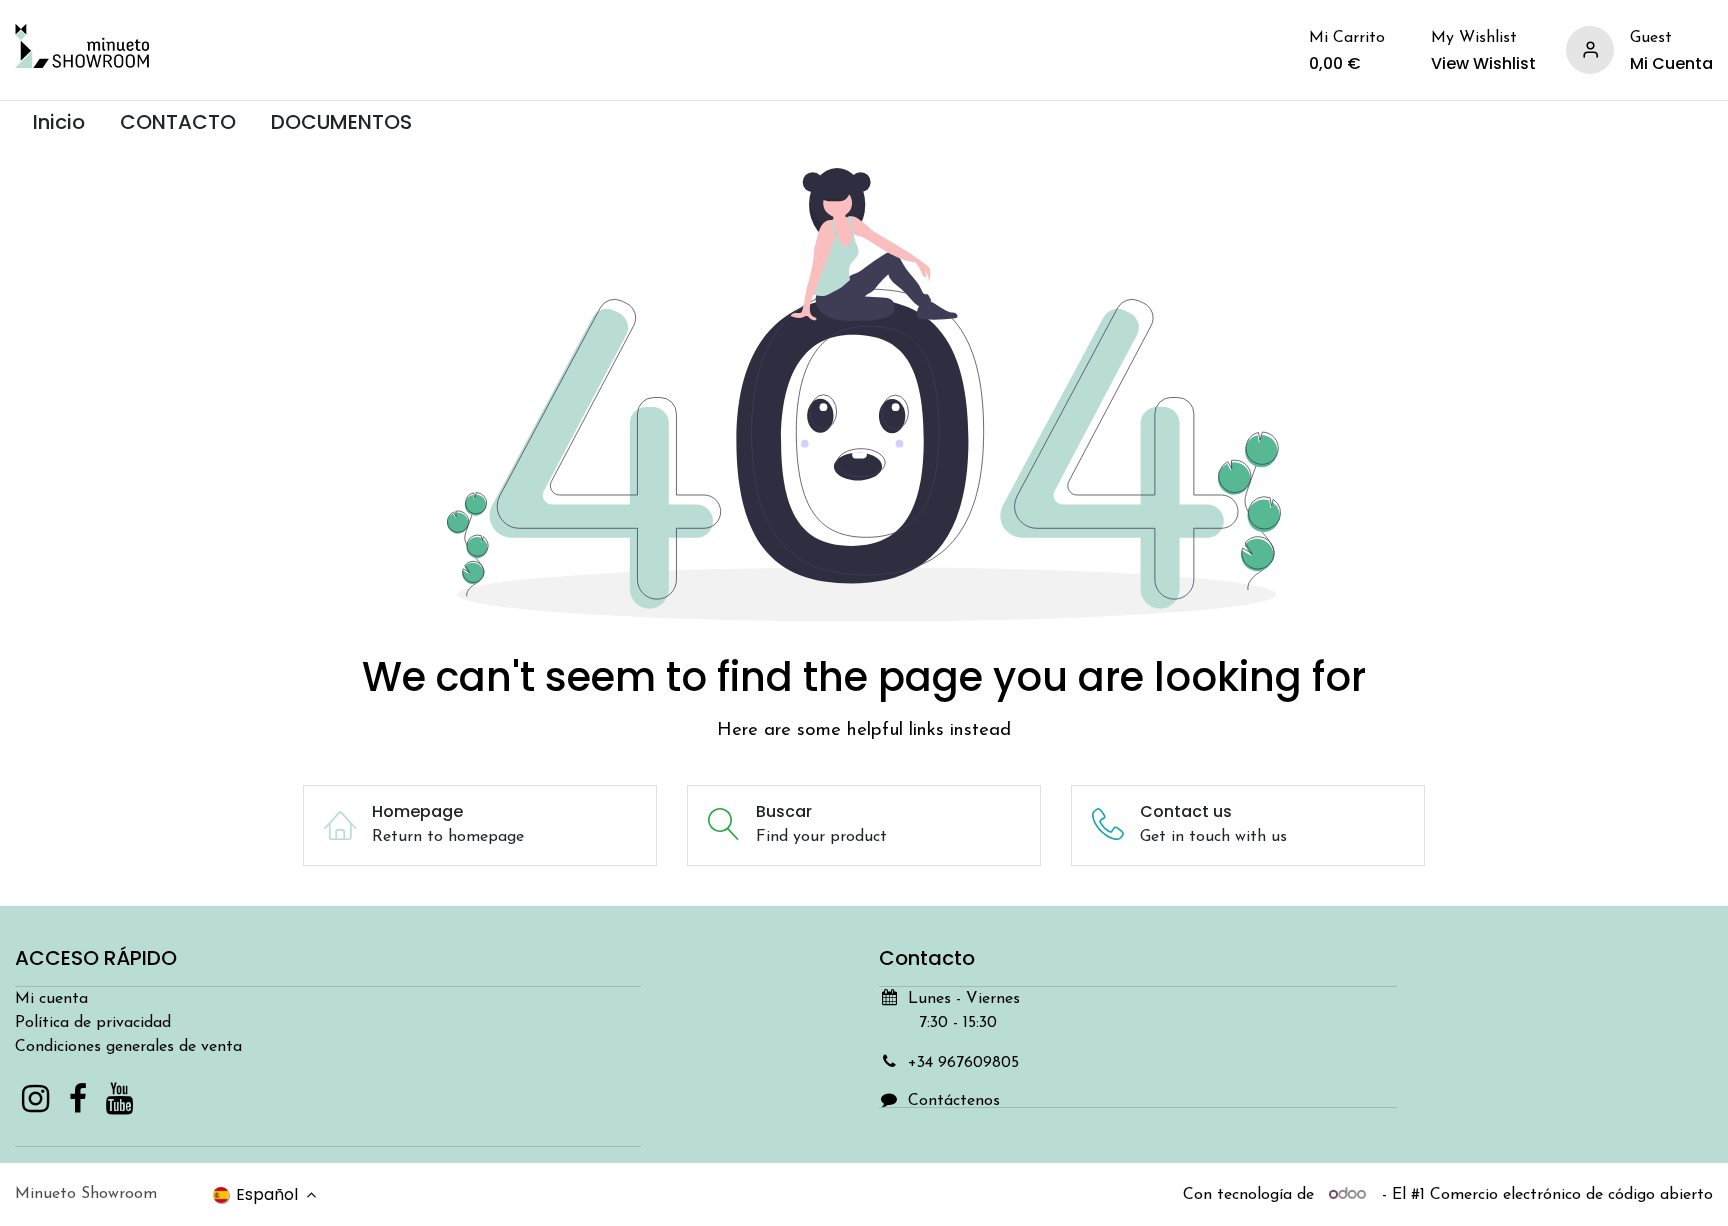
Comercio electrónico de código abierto (1571, 1195)
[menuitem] (58, 122)
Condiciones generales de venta (128, 1047)
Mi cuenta (51, 999)
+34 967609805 (963, 1063)
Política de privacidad (93, 1023)
